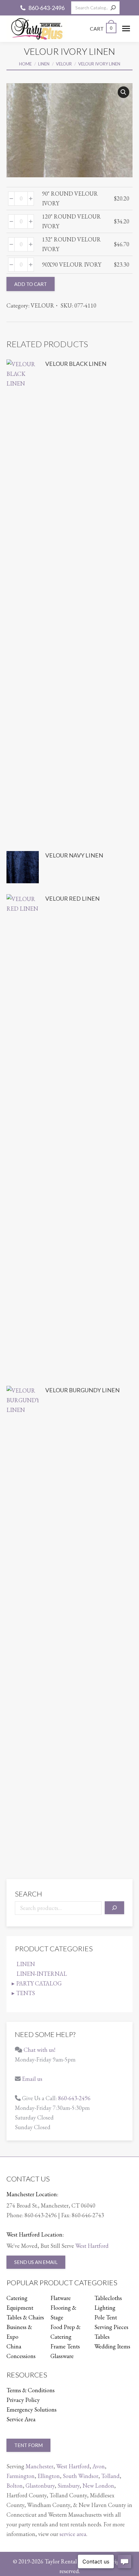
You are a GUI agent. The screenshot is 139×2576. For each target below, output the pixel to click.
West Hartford (92, 2246)
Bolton (15, 2486)
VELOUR (43, 305)
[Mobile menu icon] (126, 29)
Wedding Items (112, 2346)
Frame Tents (65, 2346)
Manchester (39, 2466)
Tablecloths (108, 2298)
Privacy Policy (23, 2400)
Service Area (21, 2419)
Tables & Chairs (25, 2317)
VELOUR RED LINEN (72, 898)
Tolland (110, 2476)
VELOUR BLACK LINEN (76, 364)
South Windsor (80, 2476)
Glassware (62, 2356)
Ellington (49, 2476)
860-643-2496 (47, 8)
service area (73, 2534)
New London (98, 2486)
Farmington (21, 2476)
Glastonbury (40, 2486)
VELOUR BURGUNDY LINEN (82, 1390)
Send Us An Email (36, 2262)
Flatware (61, 2298)
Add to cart (31, 284)
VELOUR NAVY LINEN (74, 855)
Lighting (105, 2308)
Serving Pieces (111, 2327)
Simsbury (69, 2486)
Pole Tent (106, 2317)
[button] (123, 92)
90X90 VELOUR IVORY (72, 264)
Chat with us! (39, 2050)
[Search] (113, 8)
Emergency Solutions (32, 2409)
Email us (32, 2079)
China (14, 2346)
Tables (102, 2337)
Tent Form (28, 2445)
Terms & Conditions (31, 2390)
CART (101, 29)
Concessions (21, 2356)
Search (28, 1894)
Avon (99, 2466)
